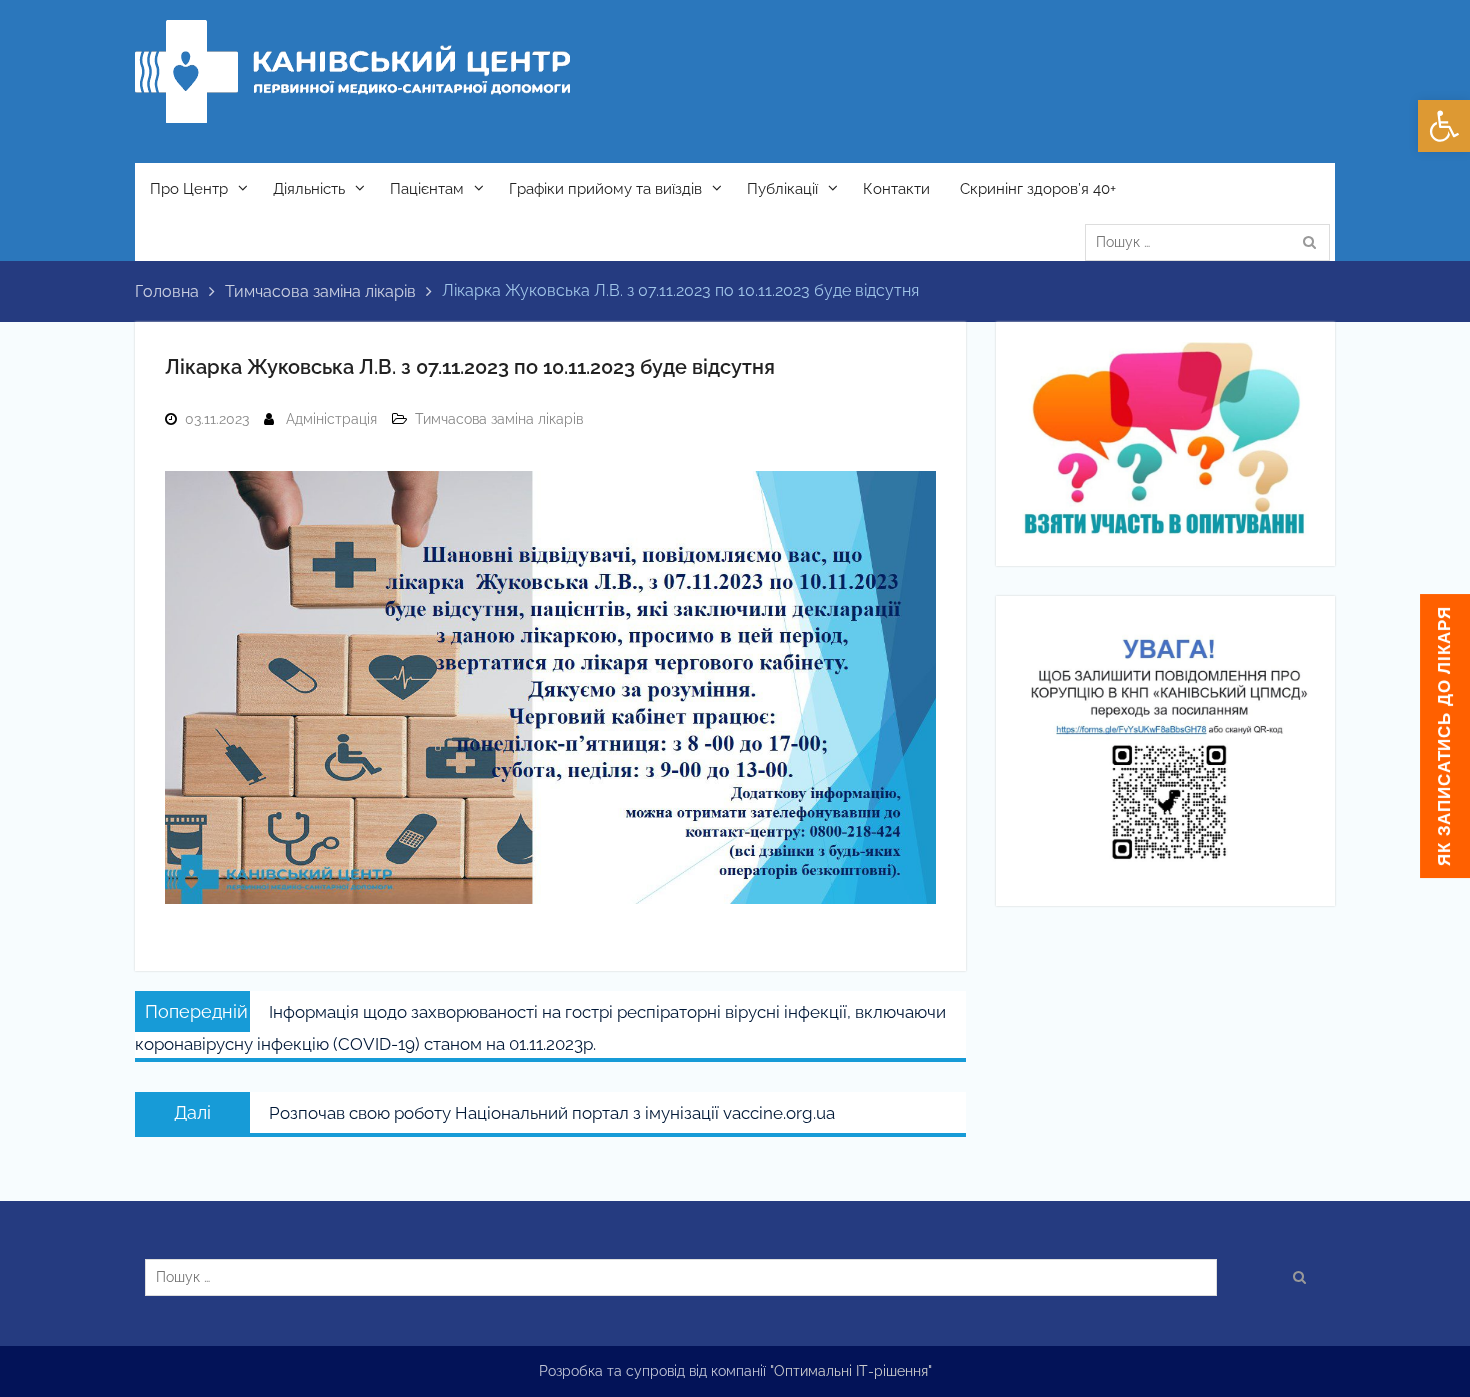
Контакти (896, 189)
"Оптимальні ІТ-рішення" (851, 1371)
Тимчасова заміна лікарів (499, 419)
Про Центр (189, 189)
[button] (1444, 126)
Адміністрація (331, 419)
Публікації (782, 189)
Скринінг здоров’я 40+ (1038, 189)
